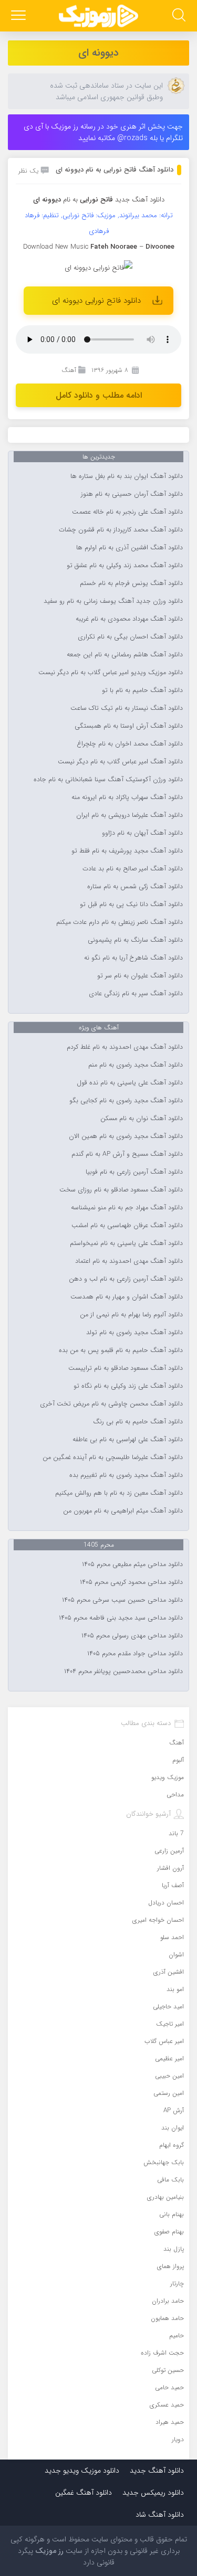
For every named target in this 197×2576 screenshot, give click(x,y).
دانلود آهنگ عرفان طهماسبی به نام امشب (127, 1226)
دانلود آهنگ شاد (160, 2515)
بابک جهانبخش (164, 2162)
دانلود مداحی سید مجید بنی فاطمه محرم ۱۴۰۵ (121, 1618)
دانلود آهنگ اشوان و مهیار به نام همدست (127, 1297)
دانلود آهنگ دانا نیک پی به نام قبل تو (131, 904)
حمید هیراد (170, 2422)
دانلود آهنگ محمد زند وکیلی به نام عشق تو (125, 566)
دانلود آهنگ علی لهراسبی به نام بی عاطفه (128, 1440)
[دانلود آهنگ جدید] (99, 16)
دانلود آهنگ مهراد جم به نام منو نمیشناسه (127, 1208)
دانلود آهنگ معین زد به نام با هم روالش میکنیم (119, 1493)
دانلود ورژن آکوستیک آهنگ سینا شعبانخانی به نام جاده (108, 780)
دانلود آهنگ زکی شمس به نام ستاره (135, 887)
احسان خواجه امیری (158, 1920)
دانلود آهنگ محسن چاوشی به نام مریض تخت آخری (111, 1404)
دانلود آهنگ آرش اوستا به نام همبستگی (129, 726)
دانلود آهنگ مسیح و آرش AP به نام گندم (127, 1154)
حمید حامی (169, 2387)
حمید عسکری (167, 2405)
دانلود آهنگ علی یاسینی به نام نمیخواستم (126, 1243)
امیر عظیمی (169, 2058)
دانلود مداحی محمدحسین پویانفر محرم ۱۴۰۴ (123, 1672)
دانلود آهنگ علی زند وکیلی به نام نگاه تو (128, 1386)
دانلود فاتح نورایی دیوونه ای (96, 301)
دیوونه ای (98, 53)
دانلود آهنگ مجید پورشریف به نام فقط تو (127, 851)
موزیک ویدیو (168, 1777)
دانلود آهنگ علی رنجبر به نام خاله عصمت (127, 512)
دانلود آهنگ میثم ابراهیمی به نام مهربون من (123, 1511)
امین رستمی (169, 2093)
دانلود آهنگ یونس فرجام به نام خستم (131, 583)
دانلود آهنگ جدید (140, 200)
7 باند (176, 1833)
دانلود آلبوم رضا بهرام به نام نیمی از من (131, 1315)
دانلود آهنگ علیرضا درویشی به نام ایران (129, 815)
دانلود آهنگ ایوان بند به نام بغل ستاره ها (127, 476)
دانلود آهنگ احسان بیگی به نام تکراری (130, 637)
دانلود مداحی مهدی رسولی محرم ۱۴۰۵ (132, 1636)
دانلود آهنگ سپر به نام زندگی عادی (136, 994)
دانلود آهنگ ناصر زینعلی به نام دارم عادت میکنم (120, 922)
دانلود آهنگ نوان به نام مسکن (142, 1119)
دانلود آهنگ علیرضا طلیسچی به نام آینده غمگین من (113, 1457)
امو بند (175, 1989)
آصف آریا (173, 1885)
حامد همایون (167, 2318)
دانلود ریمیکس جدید (153, 2493)
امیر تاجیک (170, 2024)
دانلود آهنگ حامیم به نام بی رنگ (138, 1422)
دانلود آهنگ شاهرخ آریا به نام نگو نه (133, 958)
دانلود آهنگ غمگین (84, 2493)
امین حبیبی (169, 2076)
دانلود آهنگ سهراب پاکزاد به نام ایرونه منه (127, 797)
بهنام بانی (172, 2214)
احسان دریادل (166, 1903)
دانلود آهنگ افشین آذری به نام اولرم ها (129, 548)
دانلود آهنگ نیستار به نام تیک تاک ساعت (127, 708)
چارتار (177, 2284)
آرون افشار (170, 1868)
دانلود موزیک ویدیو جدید (82, 2471)
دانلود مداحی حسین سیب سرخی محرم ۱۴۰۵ (122, 1600)
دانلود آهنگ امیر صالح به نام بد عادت (133, 869)
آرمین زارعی (169, 1851)
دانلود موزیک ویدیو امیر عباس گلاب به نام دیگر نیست (111, 673)
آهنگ (69, 370)
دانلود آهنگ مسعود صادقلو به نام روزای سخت (121, 1190)
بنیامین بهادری (165, 2197)
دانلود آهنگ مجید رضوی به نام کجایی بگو (126, 1101)
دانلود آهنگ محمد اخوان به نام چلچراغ (130, 744)
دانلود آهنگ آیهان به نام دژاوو (142, 833)
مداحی (175, 1795)
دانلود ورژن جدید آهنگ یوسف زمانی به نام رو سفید (113, 601)
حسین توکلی (168, 2370)
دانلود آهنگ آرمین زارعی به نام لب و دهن (126, 1279)
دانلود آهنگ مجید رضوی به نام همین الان (126, 1136)
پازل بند (174, 2249)
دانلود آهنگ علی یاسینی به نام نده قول (130, 1083)
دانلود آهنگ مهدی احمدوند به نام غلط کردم (125, 1047)
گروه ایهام (172, 2145)
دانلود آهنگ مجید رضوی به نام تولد (134, 1333)
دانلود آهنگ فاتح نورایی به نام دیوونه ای (115, 170)
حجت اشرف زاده (162, 2353)
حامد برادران (168, 2301)
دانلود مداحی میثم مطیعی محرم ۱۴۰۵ (132, 1564)
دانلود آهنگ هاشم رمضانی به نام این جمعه (125, 655)
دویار (178, 2439)
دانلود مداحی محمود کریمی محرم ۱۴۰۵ (131, 1582)
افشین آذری (169, 1972)
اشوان (176, 1955)
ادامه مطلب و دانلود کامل (99, 395)
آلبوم (178, 1760)
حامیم (177, 2335)
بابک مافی (170, 2180)
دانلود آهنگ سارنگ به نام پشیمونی (135, 940)
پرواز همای (170, 2266)
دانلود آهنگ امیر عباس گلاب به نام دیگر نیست (120, 762)
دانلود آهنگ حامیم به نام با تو (142, 690)
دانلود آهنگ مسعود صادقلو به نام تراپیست (126, 1368)
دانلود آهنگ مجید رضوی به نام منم (136, 1065)
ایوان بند (173, 2128)
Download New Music (56, 247)
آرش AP (174, 2110)
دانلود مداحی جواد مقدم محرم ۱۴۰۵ (135, 1654)
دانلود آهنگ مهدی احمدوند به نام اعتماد (129, 1261)
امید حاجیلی (168, 2006)
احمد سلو (172, 1937)
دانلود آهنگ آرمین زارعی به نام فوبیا (134, 1172)
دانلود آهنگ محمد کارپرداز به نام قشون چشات (121, 530)
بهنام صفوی (169, 2232)
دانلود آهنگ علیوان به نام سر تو (140, 976)
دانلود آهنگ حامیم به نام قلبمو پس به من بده (121, 1350)
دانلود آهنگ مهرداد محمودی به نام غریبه (129, 619)
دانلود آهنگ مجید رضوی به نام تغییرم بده (126, 1475)
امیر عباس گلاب (164, 2041)
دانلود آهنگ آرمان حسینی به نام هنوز (132, 494)
